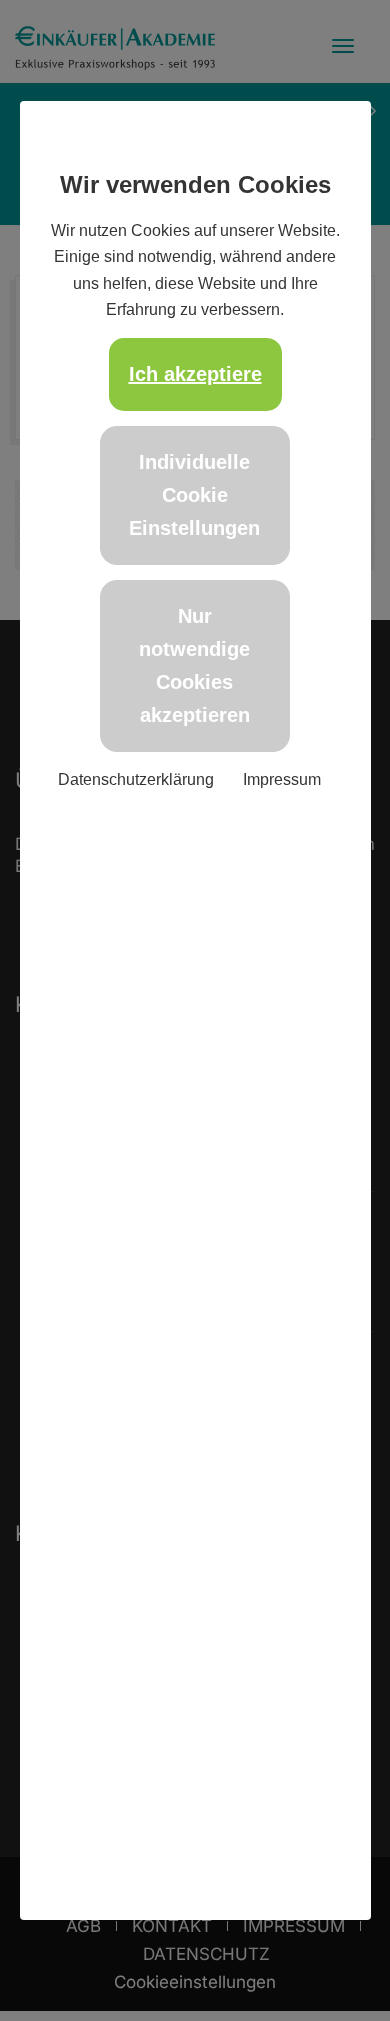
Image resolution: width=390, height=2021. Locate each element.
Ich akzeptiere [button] (195, 374)
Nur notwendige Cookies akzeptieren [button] (194, 665)
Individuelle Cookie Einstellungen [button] (194, 495)
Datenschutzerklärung (136, 779)
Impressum (282, 779)
